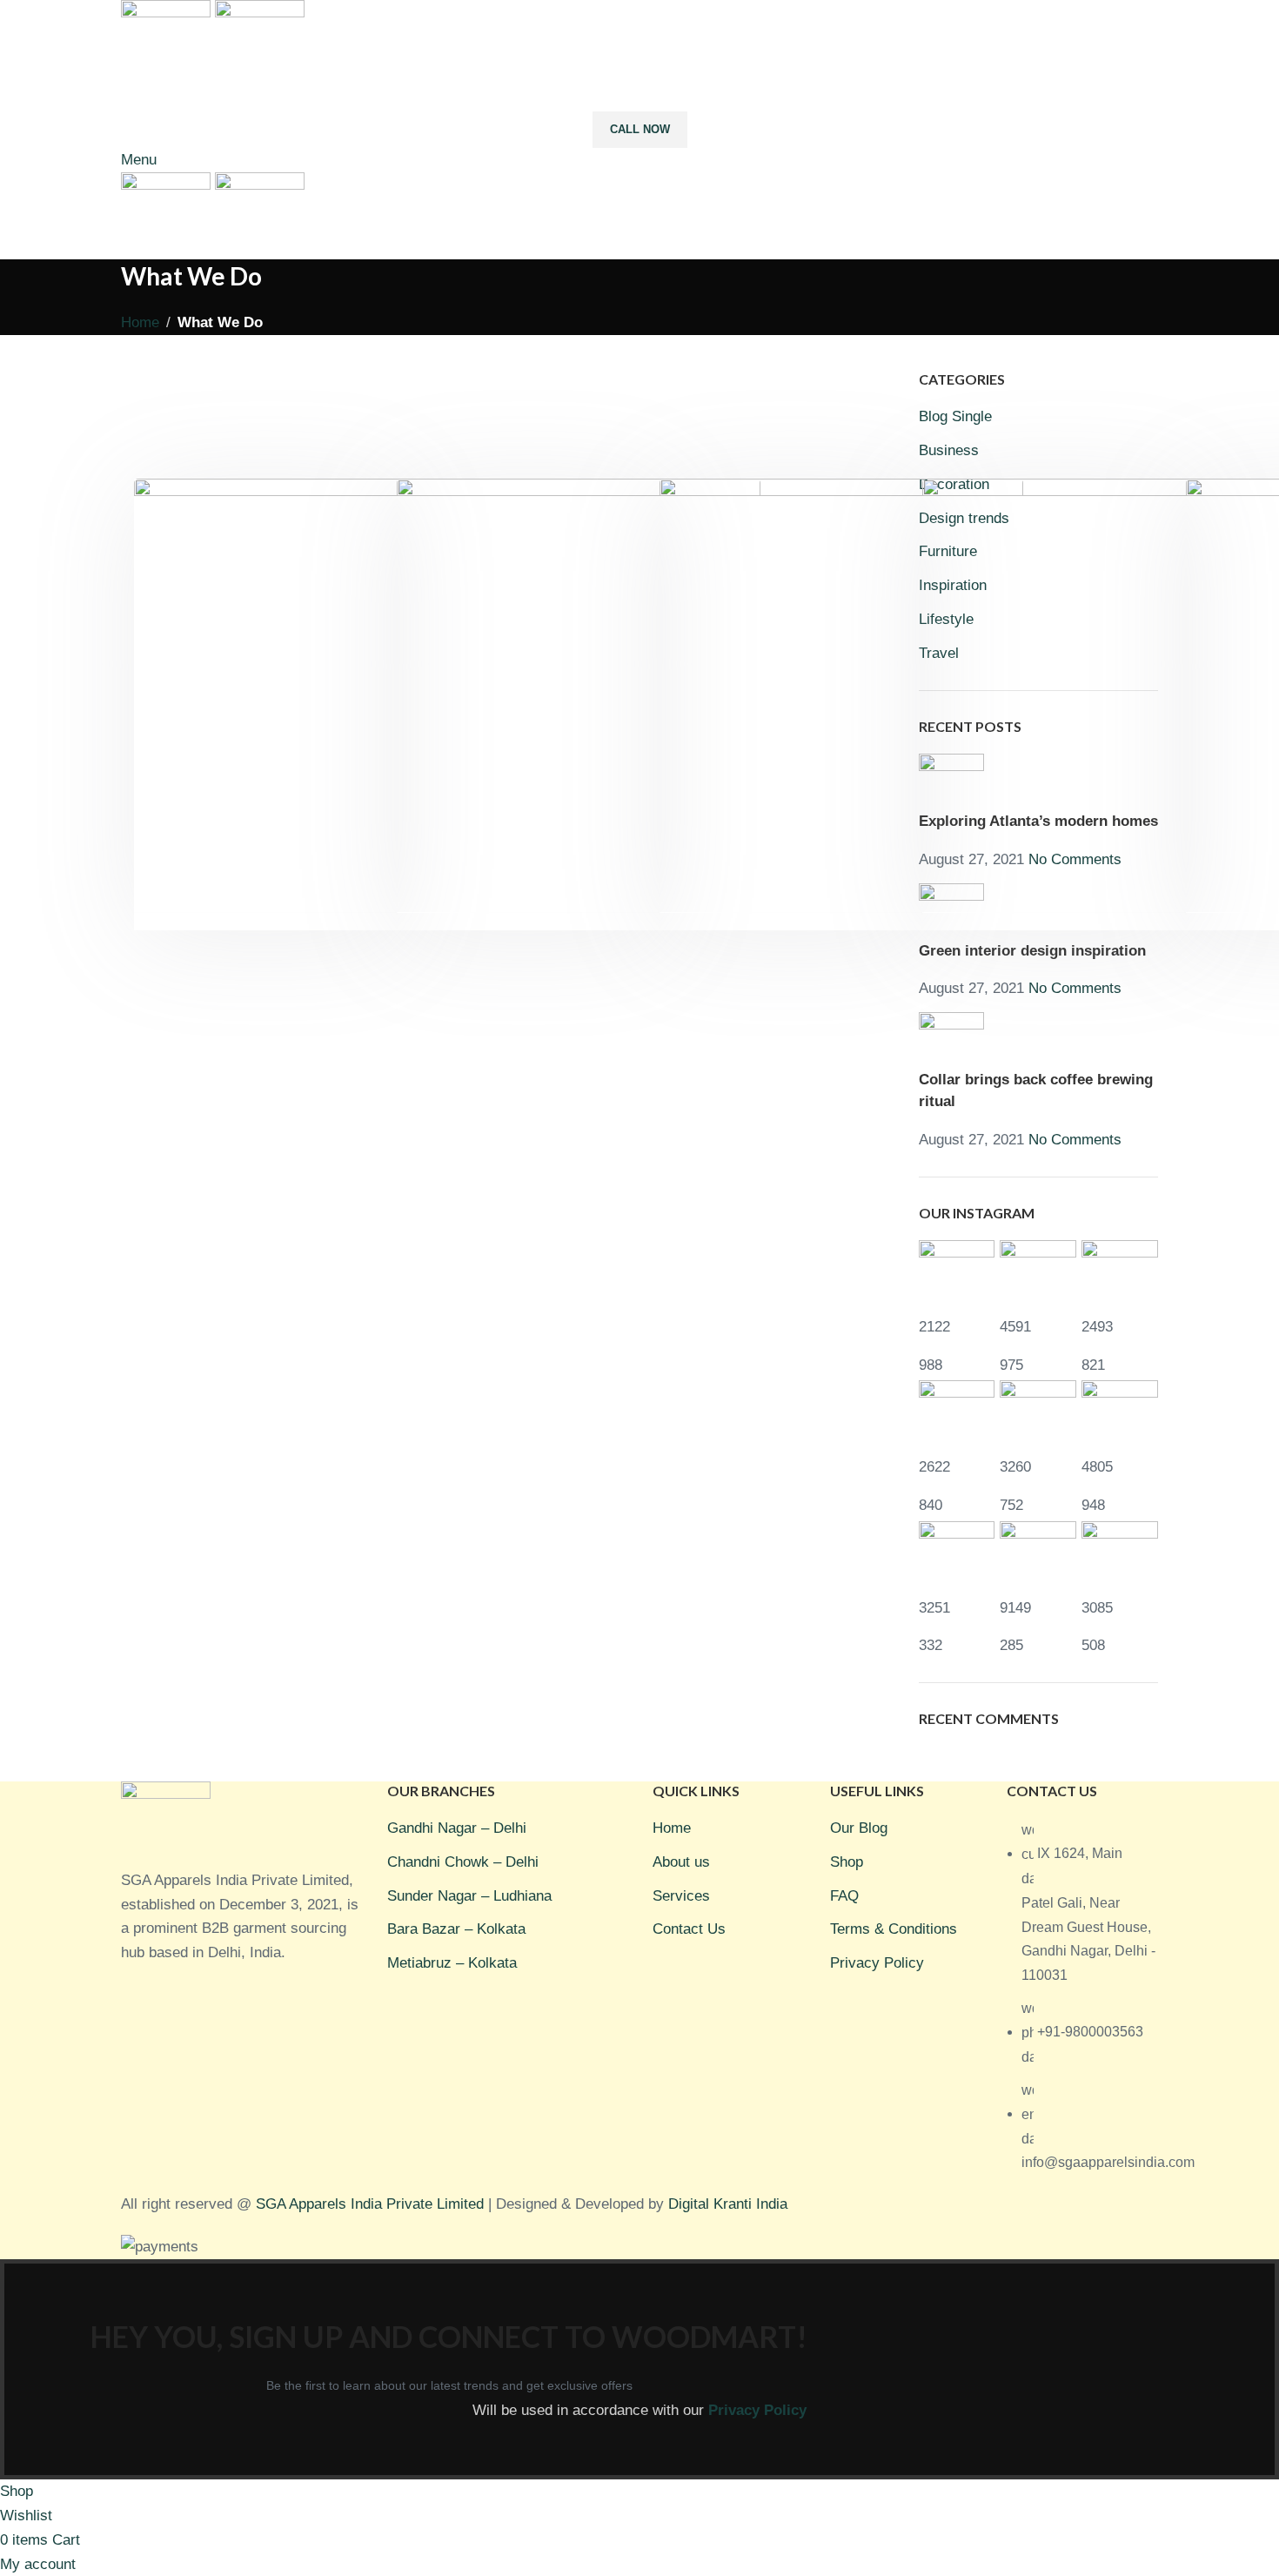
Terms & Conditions (894, 1929)
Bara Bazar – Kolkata (456, 1929)
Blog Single (955, 416)
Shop (847, 1862)
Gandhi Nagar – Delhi (457, 1828)
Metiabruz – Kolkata (452, 1963)
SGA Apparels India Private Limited (370, 2204)
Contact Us (689, 1929)
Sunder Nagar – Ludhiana (469, 1896)
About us (681, 1862)
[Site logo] (168, 42)
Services (681, 1896)
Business (949, 450)
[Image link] (166, 1824)
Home (140, 322)
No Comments (1075, 988)
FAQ (844, 1896)
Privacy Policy (877, 1963)
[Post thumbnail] (951, 1040)
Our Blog (859, 1828)
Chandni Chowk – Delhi (463, 1862)
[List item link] (1082, 2005)
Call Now (640, 129)
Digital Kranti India (728, 2204)
